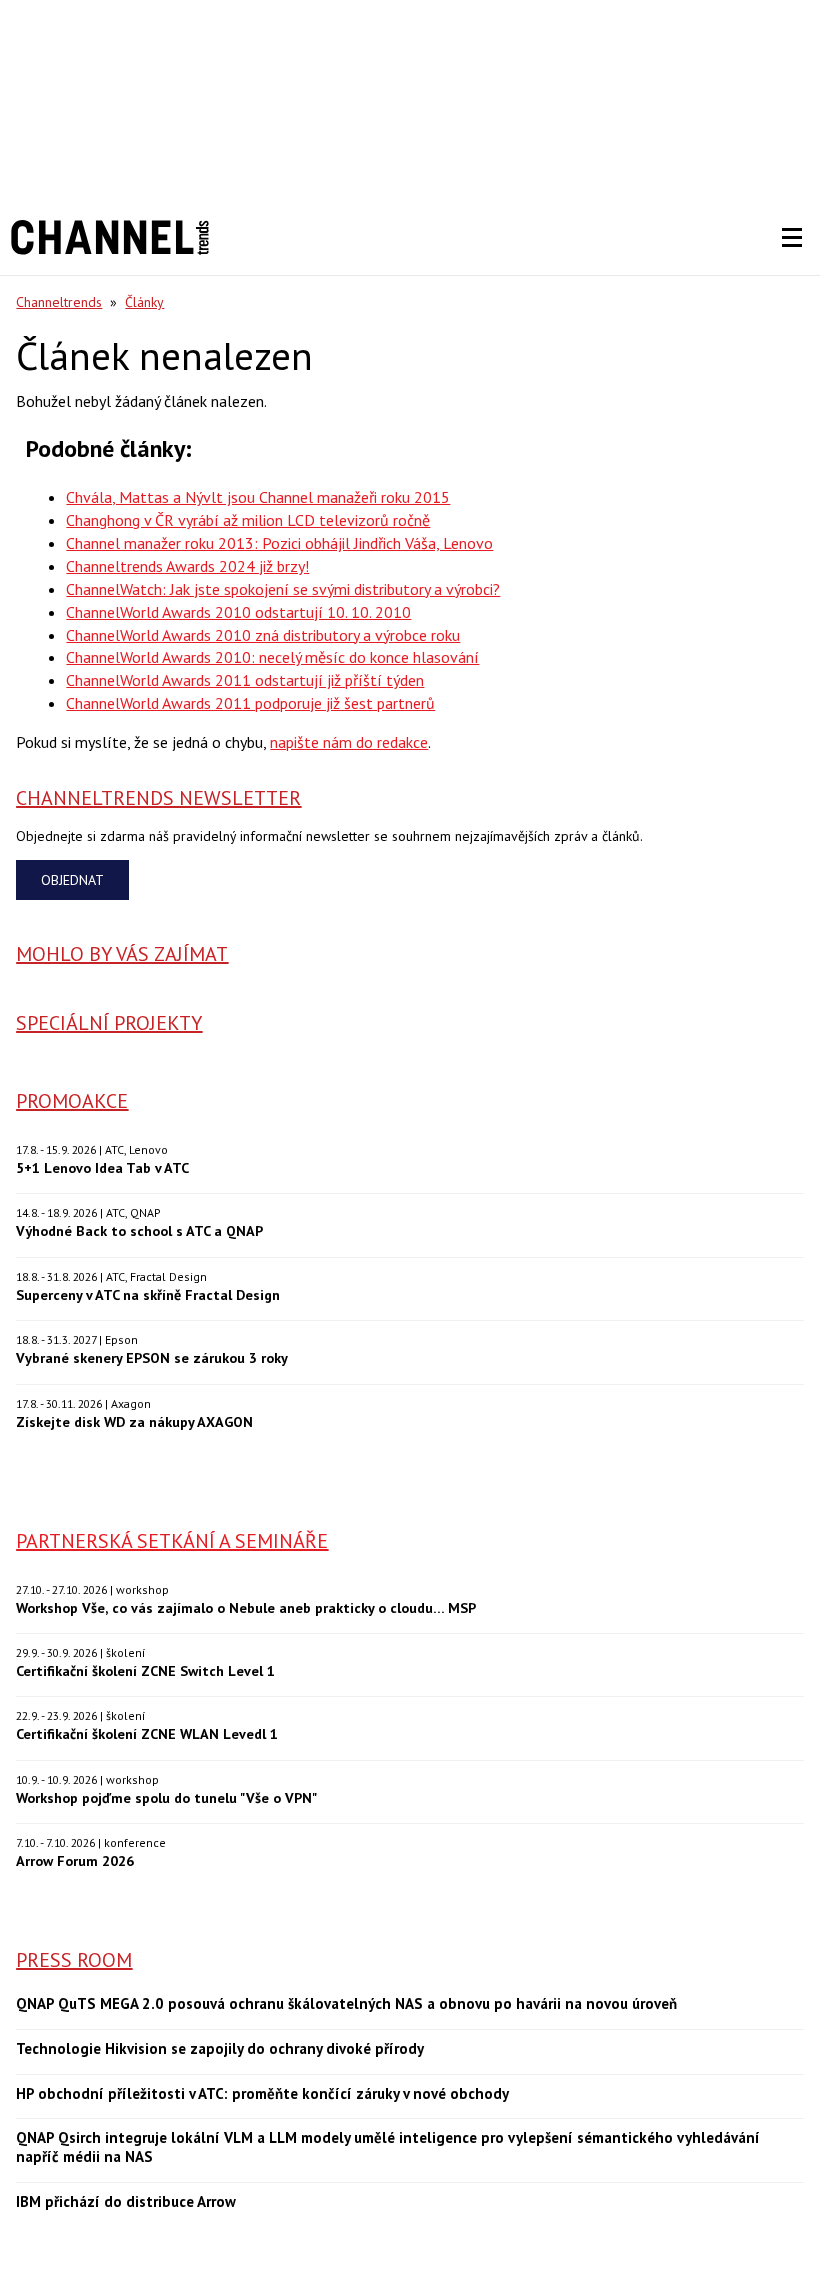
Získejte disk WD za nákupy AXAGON (134, 1421)
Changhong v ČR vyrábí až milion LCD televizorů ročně (248, 520)
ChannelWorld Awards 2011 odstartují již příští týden (245, 680)
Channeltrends (59, 302)
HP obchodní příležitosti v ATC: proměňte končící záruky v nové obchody (262, 2094)
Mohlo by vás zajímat (122, 954)
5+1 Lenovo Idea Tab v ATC (102, 1167)
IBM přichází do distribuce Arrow (126, 2202)
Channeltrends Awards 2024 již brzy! (187, 566)
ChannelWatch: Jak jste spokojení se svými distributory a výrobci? (283, 589)
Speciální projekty (109, 1023)
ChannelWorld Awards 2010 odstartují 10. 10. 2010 (238, 612)
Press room (74, 1960)
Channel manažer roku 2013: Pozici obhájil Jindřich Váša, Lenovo (279, 543)
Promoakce (72, 1101)
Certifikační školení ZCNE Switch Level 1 (145, 1670)
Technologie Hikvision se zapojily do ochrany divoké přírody (220, 2049)
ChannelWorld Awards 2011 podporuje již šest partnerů (250, 703)
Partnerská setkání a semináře (172, 1541)
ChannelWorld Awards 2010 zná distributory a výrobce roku (263, 635)
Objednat (72, 880)
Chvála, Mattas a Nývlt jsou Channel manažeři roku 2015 (258, 497)
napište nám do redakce (349, 742)
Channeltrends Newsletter (158, 798)
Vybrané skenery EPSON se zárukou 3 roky (152, 1357)
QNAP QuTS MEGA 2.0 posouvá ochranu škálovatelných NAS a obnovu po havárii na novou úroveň (346, 2004)
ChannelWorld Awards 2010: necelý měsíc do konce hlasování (272, 657)
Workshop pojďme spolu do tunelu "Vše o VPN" (166, 1797)
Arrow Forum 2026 (75, 1860)
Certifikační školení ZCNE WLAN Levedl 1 (147, 1733)
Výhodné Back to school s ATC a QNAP (139, 1230)
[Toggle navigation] (792, 238)
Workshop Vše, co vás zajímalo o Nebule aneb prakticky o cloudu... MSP (246, 1607)
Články (144, 302)
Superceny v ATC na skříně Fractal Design (148, 1294)
